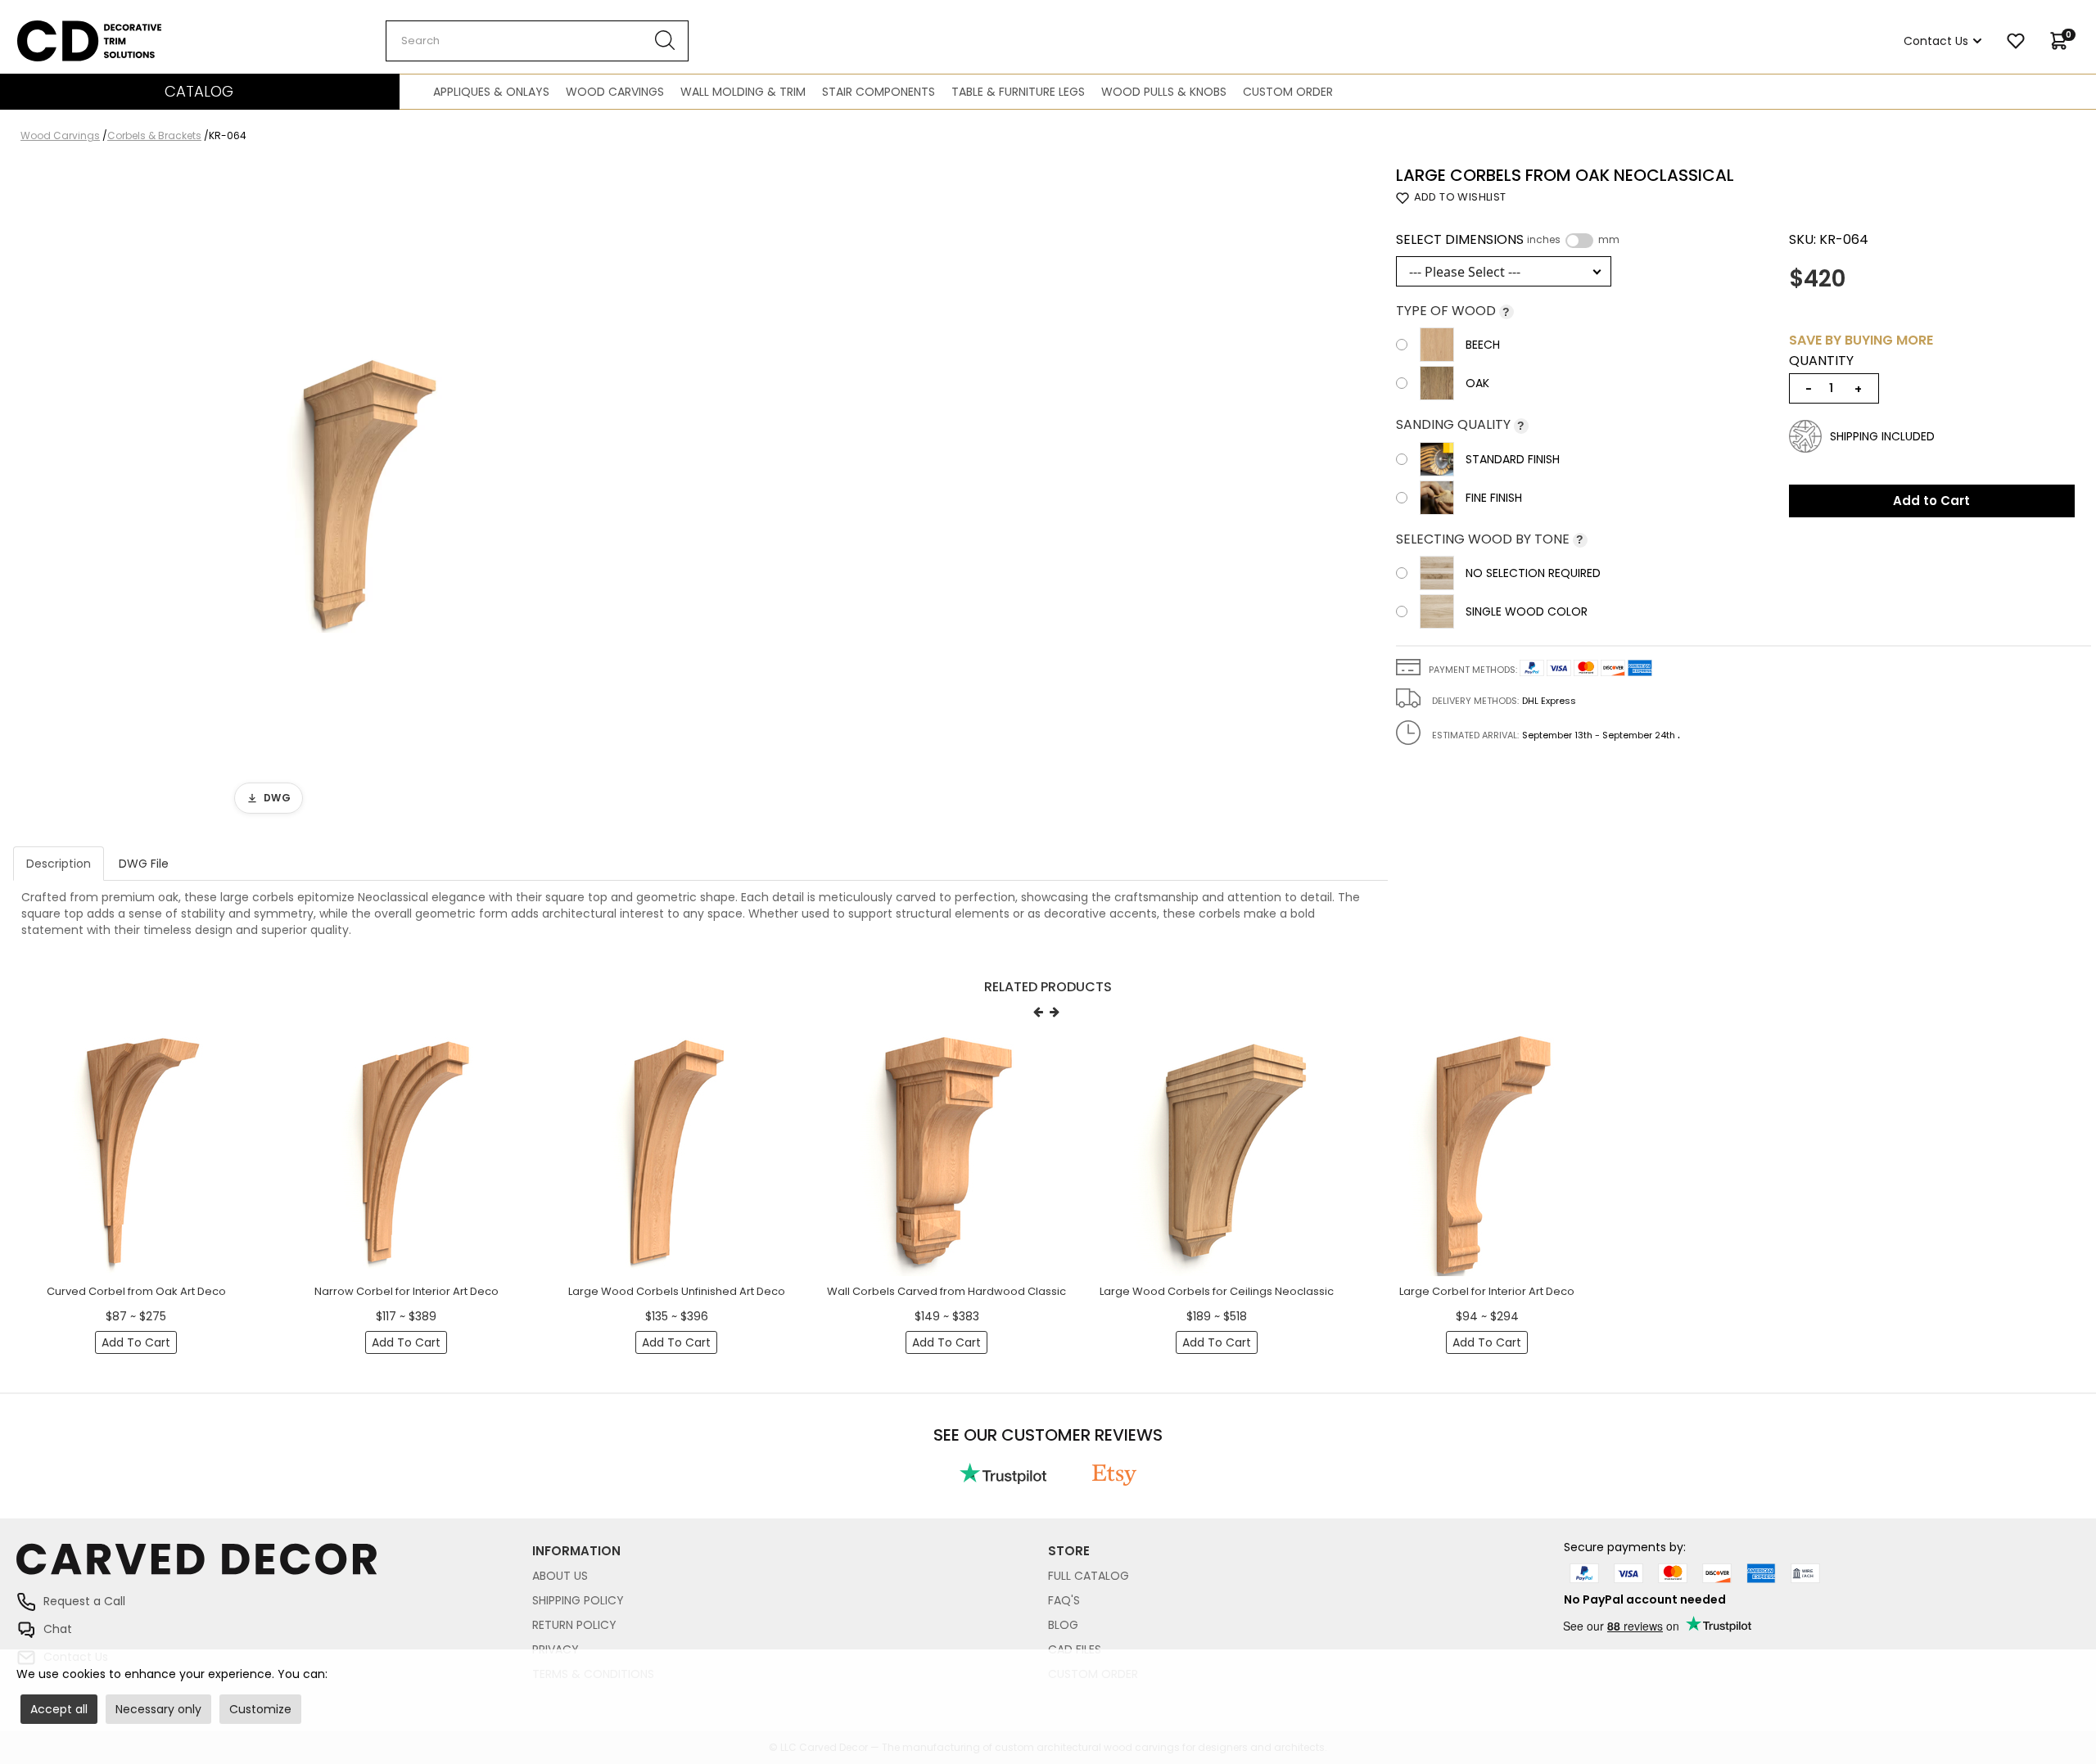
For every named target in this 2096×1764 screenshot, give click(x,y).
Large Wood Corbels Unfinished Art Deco (677, 1291)
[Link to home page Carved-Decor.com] (274, 1567)
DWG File (144, 864)
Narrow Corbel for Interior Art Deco (407, 1291)
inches (1544, 240)
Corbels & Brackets (154, 135)
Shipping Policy (578, 1600)
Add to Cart (1931, 501)
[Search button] (665, 41)
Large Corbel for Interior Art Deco (1487, 1291)
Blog (1063, 1625)
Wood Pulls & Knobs (1164, 92)
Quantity (1821, 361)
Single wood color (1527, 611)
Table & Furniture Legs (1018, 92)
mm (1609, 240)
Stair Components (879, 92)
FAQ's (1064, 1600)
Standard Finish (1513, 459)
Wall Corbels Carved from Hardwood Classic (946, 1291)
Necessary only (158, 1709)
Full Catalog (1089, 1576)
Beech (1483, 345)
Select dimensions (1508, 240)
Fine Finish (1494, 498)
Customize (260, 1709)
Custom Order (1288, 92)
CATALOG (199, 91)
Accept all (59, 1709)
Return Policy (574, 1625)
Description (59, 864)
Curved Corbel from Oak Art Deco (136, 1291)
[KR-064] (364, 494)
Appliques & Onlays (491, 92)
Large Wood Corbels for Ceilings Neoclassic (1217, 1291)
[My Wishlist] (2016, 41)
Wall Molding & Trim (743, 92)
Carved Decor (57, 29)
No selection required (1533, 573)
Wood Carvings (615, 92)
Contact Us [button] (1936, 41)
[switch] (1579, 241)
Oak (1477, 383)
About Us (560, 1576)
